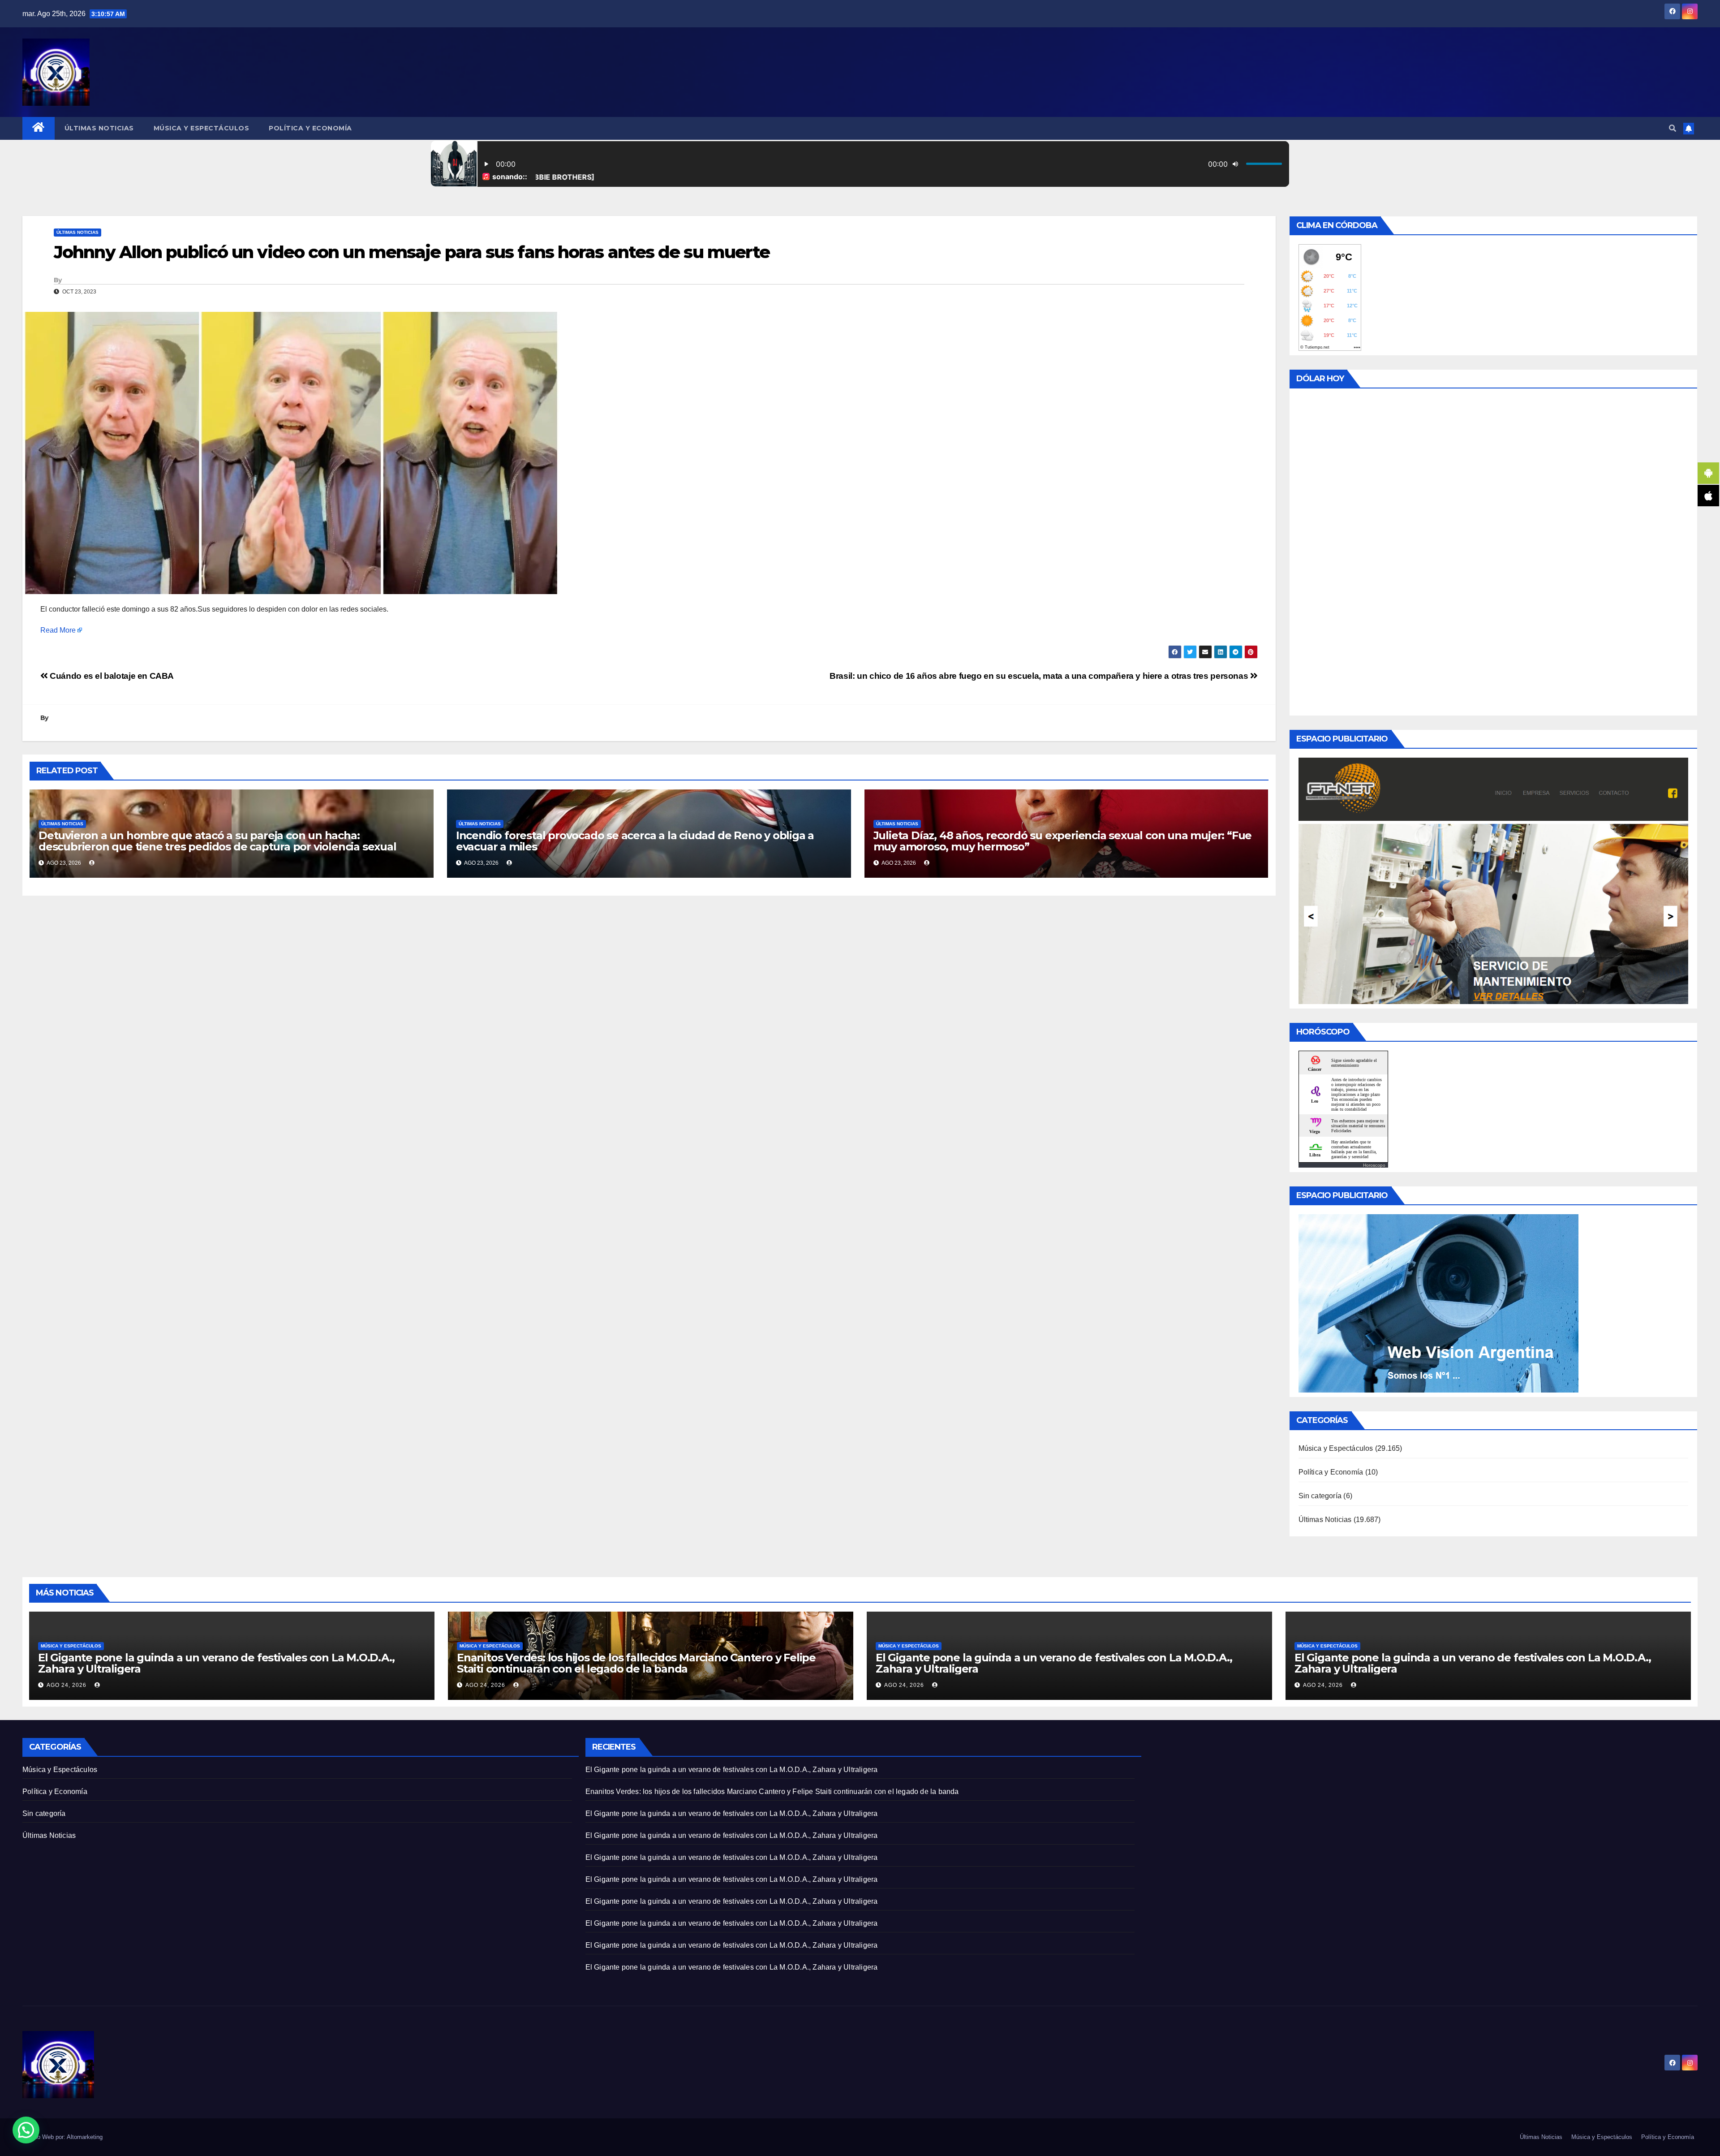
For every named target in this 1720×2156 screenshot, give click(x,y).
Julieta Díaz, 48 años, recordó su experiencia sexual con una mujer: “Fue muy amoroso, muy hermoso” (1063, 841)
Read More (58, 630)
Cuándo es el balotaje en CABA (111, 676)
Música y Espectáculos (202, 128)
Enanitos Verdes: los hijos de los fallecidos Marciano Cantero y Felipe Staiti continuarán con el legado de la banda (636, 1663)
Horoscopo (1374, 1165)
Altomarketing (85, 2137)
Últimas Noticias (99, 128)
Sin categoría (1320, 1496)
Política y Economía (310, 128)
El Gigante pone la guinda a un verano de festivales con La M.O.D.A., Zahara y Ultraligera (216, 1663)
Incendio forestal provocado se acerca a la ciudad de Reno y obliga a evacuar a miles (635, 841)
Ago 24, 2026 (67, 1685)
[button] (1673, 128)
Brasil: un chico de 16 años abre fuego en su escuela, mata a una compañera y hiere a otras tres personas (1040, 676)
